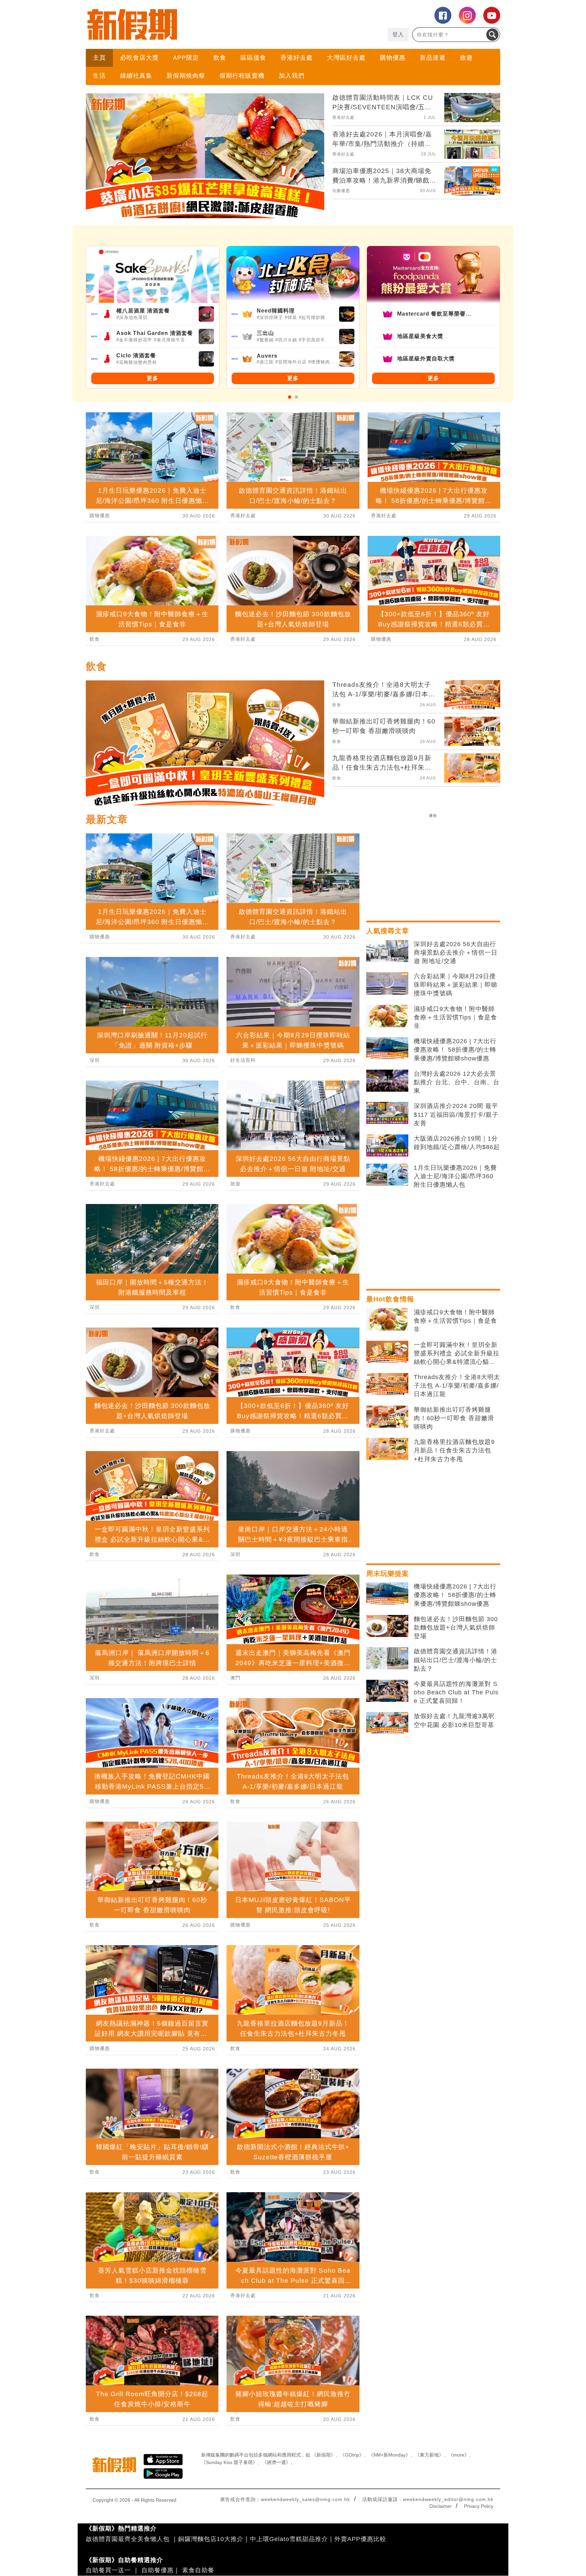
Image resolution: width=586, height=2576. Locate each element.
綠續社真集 (136, 76)
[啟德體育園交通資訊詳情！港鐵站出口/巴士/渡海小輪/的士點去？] (387, 1658)
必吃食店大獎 (139, 58)
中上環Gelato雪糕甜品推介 (289, 2539)
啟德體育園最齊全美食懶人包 (128, 2539)
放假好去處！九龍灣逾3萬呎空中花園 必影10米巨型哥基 (454, 1720)
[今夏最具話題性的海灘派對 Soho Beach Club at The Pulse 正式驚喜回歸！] (387, 1691)
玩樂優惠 (341, 191)
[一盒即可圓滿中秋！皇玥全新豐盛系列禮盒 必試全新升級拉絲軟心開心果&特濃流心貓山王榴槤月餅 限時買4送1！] (387, 1352)
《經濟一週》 (276, 2462)
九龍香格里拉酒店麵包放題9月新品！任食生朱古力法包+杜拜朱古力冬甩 (454, 1450)
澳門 (235, 1678)
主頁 (99, 58)
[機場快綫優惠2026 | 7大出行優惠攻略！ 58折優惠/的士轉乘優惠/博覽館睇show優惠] (387, 1048)
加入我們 (292, 76)
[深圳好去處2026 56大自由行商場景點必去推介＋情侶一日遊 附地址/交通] (387, 951)
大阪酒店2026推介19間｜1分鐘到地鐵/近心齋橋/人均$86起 (457, 1143)
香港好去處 (297, 58)
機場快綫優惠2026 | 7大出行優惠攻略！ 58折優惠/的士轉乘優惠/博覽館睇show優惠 (455, 1050)
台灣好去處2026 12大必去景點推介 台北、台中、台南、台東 (457, 1082)
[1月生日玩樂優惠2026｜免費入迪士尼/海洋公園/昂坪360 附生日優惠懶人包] (387, 1175)
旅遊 (466, 58)
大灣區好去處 (346, 58)
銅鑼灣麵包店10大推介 (211, 2539)
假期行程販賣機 (242, 76)
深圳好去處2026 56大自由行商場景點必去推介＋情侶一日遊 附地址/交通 (456, 953)
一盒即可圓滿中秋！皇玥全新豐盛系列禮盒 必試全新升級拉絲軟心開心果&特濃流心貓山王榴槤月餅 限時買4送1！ (457, 1354)
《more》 (459, 2455)
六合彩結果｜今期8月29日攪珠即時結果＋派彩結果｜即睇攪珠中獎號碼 (456, 985)
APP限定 (186, 58)
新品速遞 (433, 58)
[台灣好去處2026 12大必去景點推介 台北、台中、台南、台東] (387, 1081)
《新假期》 (324, 2455)
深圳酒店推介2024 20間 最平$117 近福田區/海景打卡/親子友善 (456, 1114)
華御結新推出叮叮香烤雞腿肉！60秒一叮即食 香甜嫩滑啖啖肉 (454, 1418)
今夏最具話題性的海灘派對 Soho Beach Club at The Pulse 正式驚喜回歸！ (456, 1692)
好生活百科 (243, 1060)
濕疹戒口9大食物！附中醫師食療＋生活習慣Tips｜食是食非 (455, 1017)
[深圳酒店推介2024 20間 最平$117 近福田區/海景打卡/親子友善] (387, 1113)
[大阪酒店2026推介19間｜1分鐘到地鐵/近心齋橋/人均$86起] (387, 1146)
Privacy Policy (479, 2506)
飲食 (220, 58)
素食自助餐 (198, 2570)
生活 (99, 76)
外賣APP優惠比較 (360, 2539)
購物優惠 (393, 58)
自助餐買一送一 (108, 2570)
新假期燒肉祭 (186, 76)
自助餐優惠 (158, 2570)
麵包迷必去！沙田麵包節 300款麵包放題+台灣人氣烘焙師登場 (456, 1628)
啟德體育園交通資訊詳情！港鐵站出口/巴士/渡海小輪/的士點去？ (456, 1660)
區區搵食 (253, 58)
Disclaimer (441, 2506)
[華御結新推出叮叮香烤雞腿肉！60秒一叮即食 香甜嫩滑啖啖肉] (387, 1417)
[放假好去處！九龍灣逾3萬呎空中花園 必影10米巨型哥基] (387, 1723)
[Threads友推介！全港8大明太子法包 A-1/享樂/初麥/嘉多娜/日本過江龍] (387, 1384)
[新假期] (189, 24)
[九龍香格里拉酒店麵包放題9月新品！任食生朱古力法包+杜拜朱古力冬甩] (387, 1449)
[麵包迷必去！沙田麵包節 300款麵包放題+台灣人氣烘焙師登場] (387, 1626)
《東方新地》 (429, 2455)
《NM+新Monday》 (389, 2455)
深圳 (95, 1060)
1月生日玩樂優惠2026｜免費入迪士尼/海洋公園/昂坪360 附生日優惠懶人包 (455, 1176)
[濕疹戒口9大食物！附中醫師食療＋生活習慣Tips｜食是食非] (387, 1016)
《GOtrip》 (352, 2455)
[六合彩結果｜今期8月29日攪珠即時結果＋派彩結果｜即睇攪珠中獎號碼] (387, 983)
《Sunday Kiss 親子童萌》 (229, 2462)
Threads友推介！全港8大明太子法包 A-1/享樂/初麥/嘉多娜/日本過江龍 (457, 1386)
